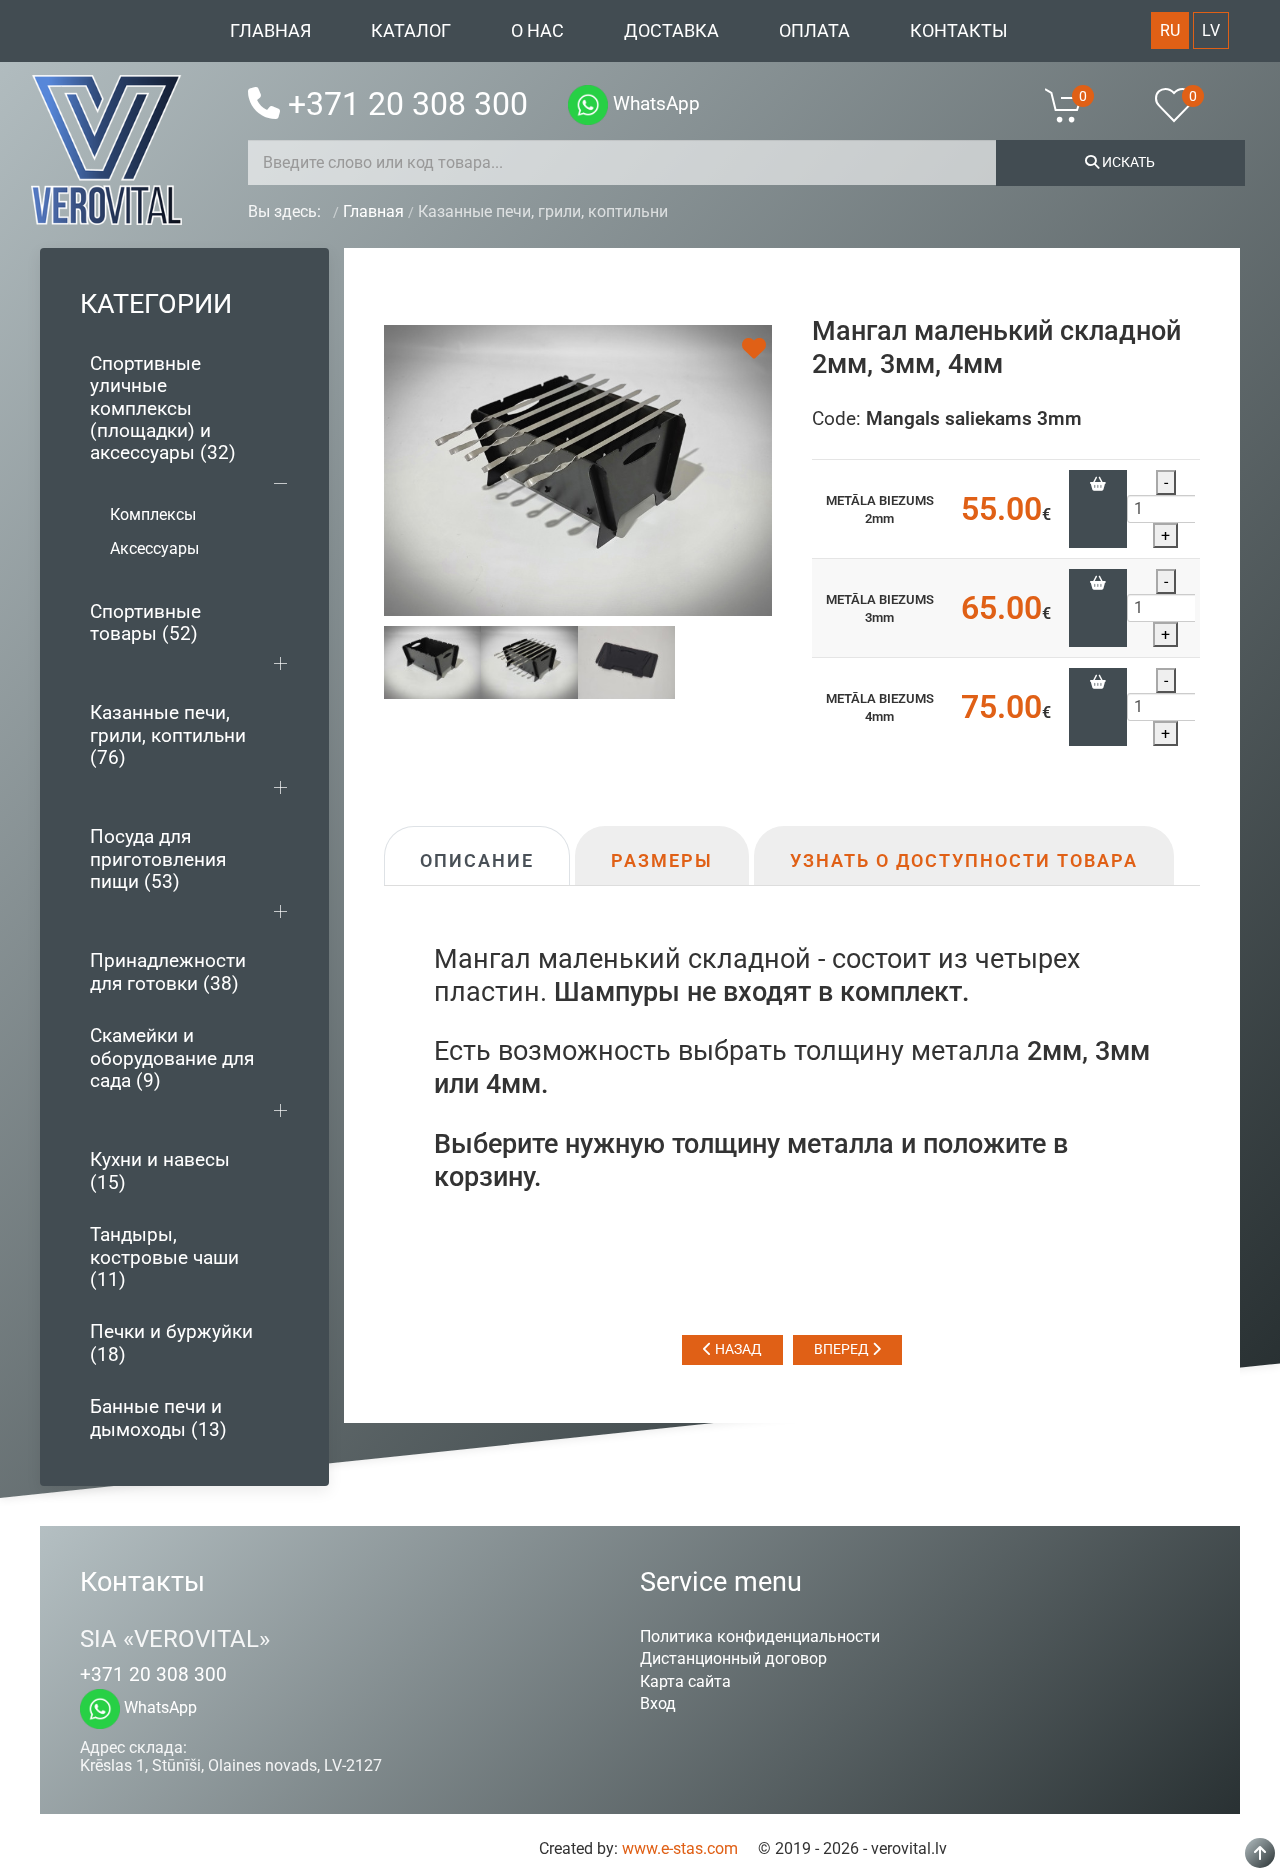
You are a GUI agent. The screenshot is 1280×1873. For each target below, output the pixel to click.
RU (1170, 30)
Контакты (959, 31)
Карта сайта (685, 1681)
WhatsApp (654, 103)
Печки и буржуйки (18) (171, 1342)
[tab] (432, 661)
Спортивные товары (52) (145, 622)
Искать (1127, 162)
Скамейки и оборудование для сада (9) (172, 1058)
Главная (270, 31)
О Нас (537, 31)
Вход (658, 1703)
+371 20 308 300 (408, 104)
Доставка (671, 31)
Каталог (411, 31)
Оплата (814, 31)
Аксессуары (154, 548)
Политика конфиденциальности (760, 1636)
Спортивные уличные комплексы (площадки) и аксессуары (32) (163, 408)
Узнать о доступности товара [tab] (964, 861)
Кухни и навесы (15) (160, 1170)
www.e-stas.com (680, 1848)
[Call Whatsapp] (588, 105)
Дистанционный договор (733, 1658)
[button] (1076, 105)
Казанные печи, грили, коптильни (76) (168, 735)
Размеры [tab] (662, 861)
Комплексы (153, 514)
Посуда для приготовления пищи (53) (158, 859)
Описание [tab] (477, 861)
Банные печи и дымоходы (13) (158, 1417)
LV (1211, 30)
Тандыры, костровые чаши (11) (164, 1257)
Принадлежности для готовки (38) (168, 971)
